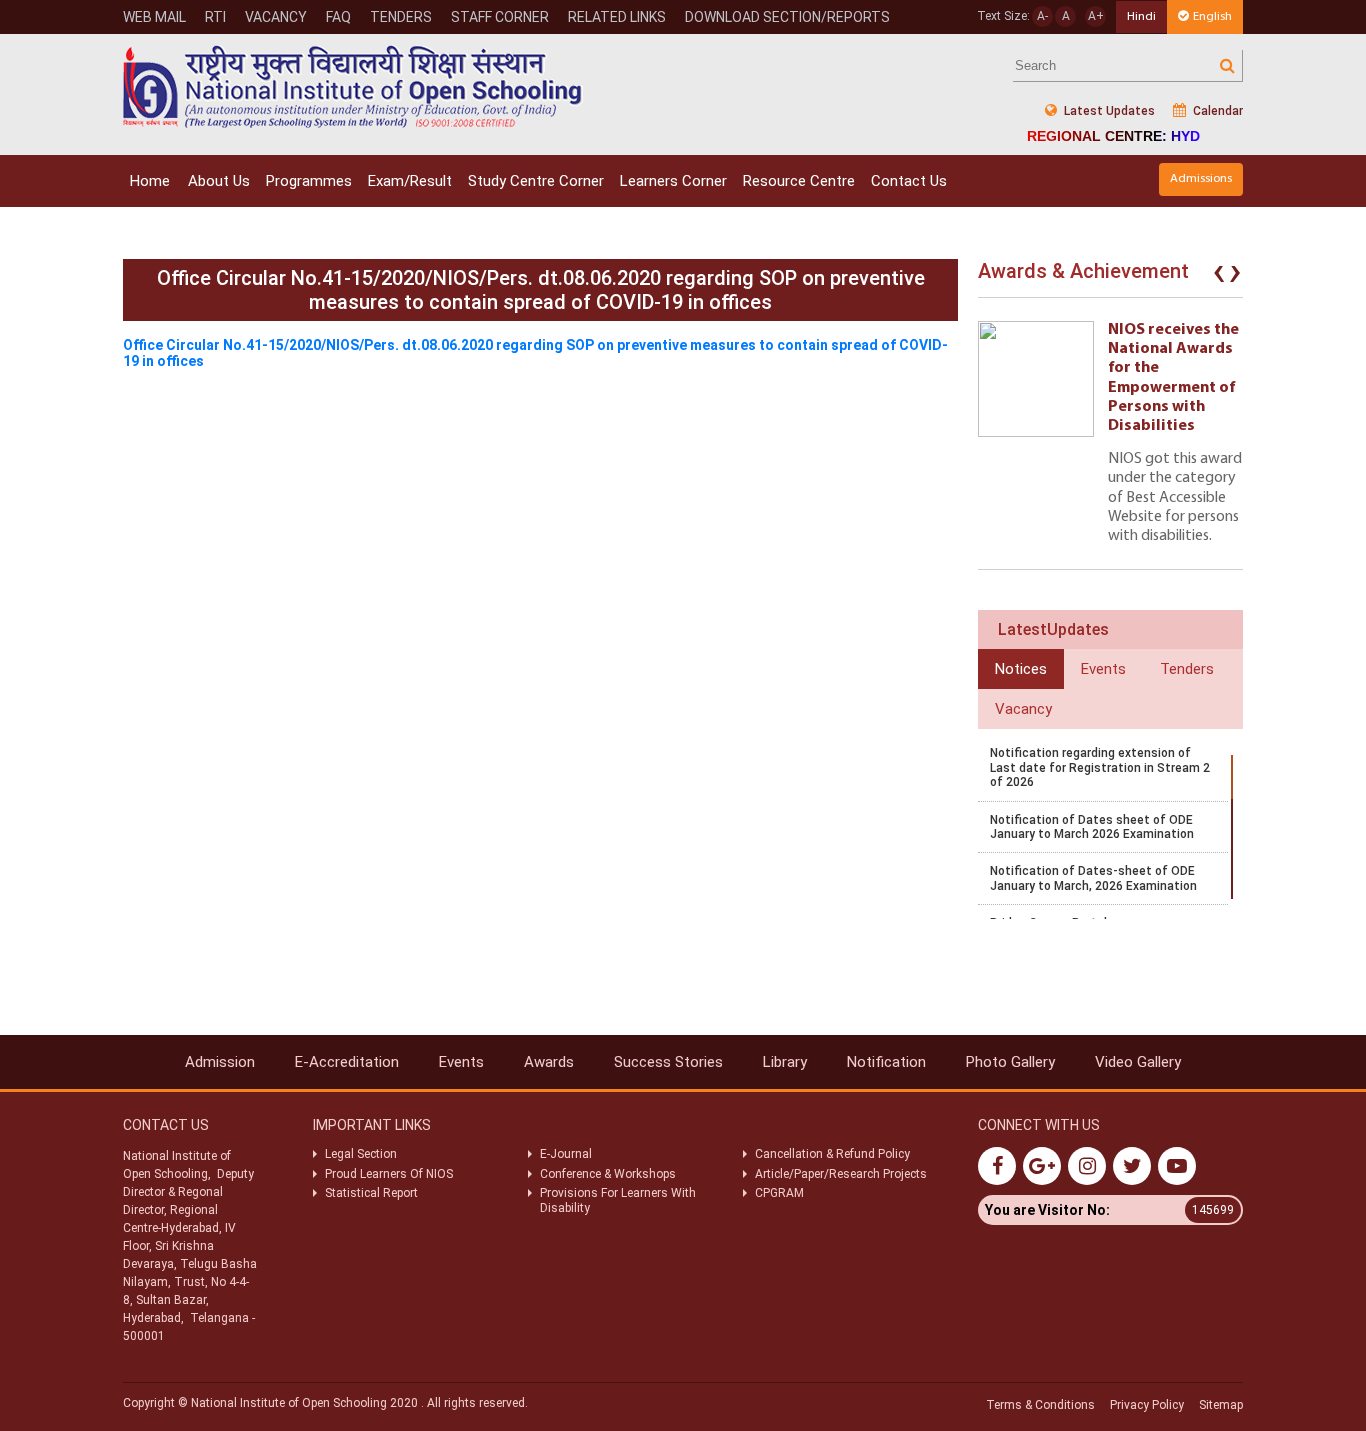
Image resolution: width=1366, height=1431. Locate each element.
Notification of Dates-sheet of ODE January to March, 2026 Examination (1093, 878)
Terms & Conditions (1040, 1405)
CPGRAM (781, 1193)
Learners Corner (673, 181)
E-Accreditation (347, 1062)
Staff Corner (500, 17)
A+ (1096, 16)
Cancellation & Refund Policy (832, 1154)
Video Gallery (1138, 1062)
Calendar (1216, 111)
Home (150, 181)
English (1212, 16)
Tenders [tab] (1187, 669)
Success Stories (668, 1062)
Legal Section (361, 1154)
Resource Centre (799, 181)
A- (1042, 16)
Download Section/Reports (787, 17)
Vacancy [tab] (1023, 709)
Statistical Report (371, 1193)
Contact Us (909, 181)
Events (461, 1062)
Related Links (617, 17)
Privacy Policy (1147, 1405)
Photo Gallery (1010, 1062)
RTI (215, 17)
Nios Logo (353, 86)
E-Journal (566, 1154)
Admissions (1201, 178)
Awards (549, 1062)
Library (785, 1062)
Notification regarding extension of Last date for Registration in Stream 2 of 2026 (1100, 767)
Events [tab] (1103, 669)
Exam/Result (410, 181)
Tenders (401, 17)
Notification (886, 1062)
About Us (219, 181)
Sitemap (1221, 1405)
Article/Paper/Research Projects (841, 1174)
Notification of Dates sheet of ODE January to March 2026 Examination (1092, 827)
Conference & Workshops (608, 1174)
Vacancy (276, 17)
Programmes (309, 181)
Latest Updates (1108, 111)
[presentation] (1219, 276)
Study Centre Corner (536, 181)
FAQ (338, 17)
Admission (220, 1062)
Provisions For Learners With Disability (618, 1200)
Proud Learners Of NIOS (389, 1174)
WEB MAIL (154, 17)
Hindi (1141, 16)
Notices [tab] (1021, 669)
